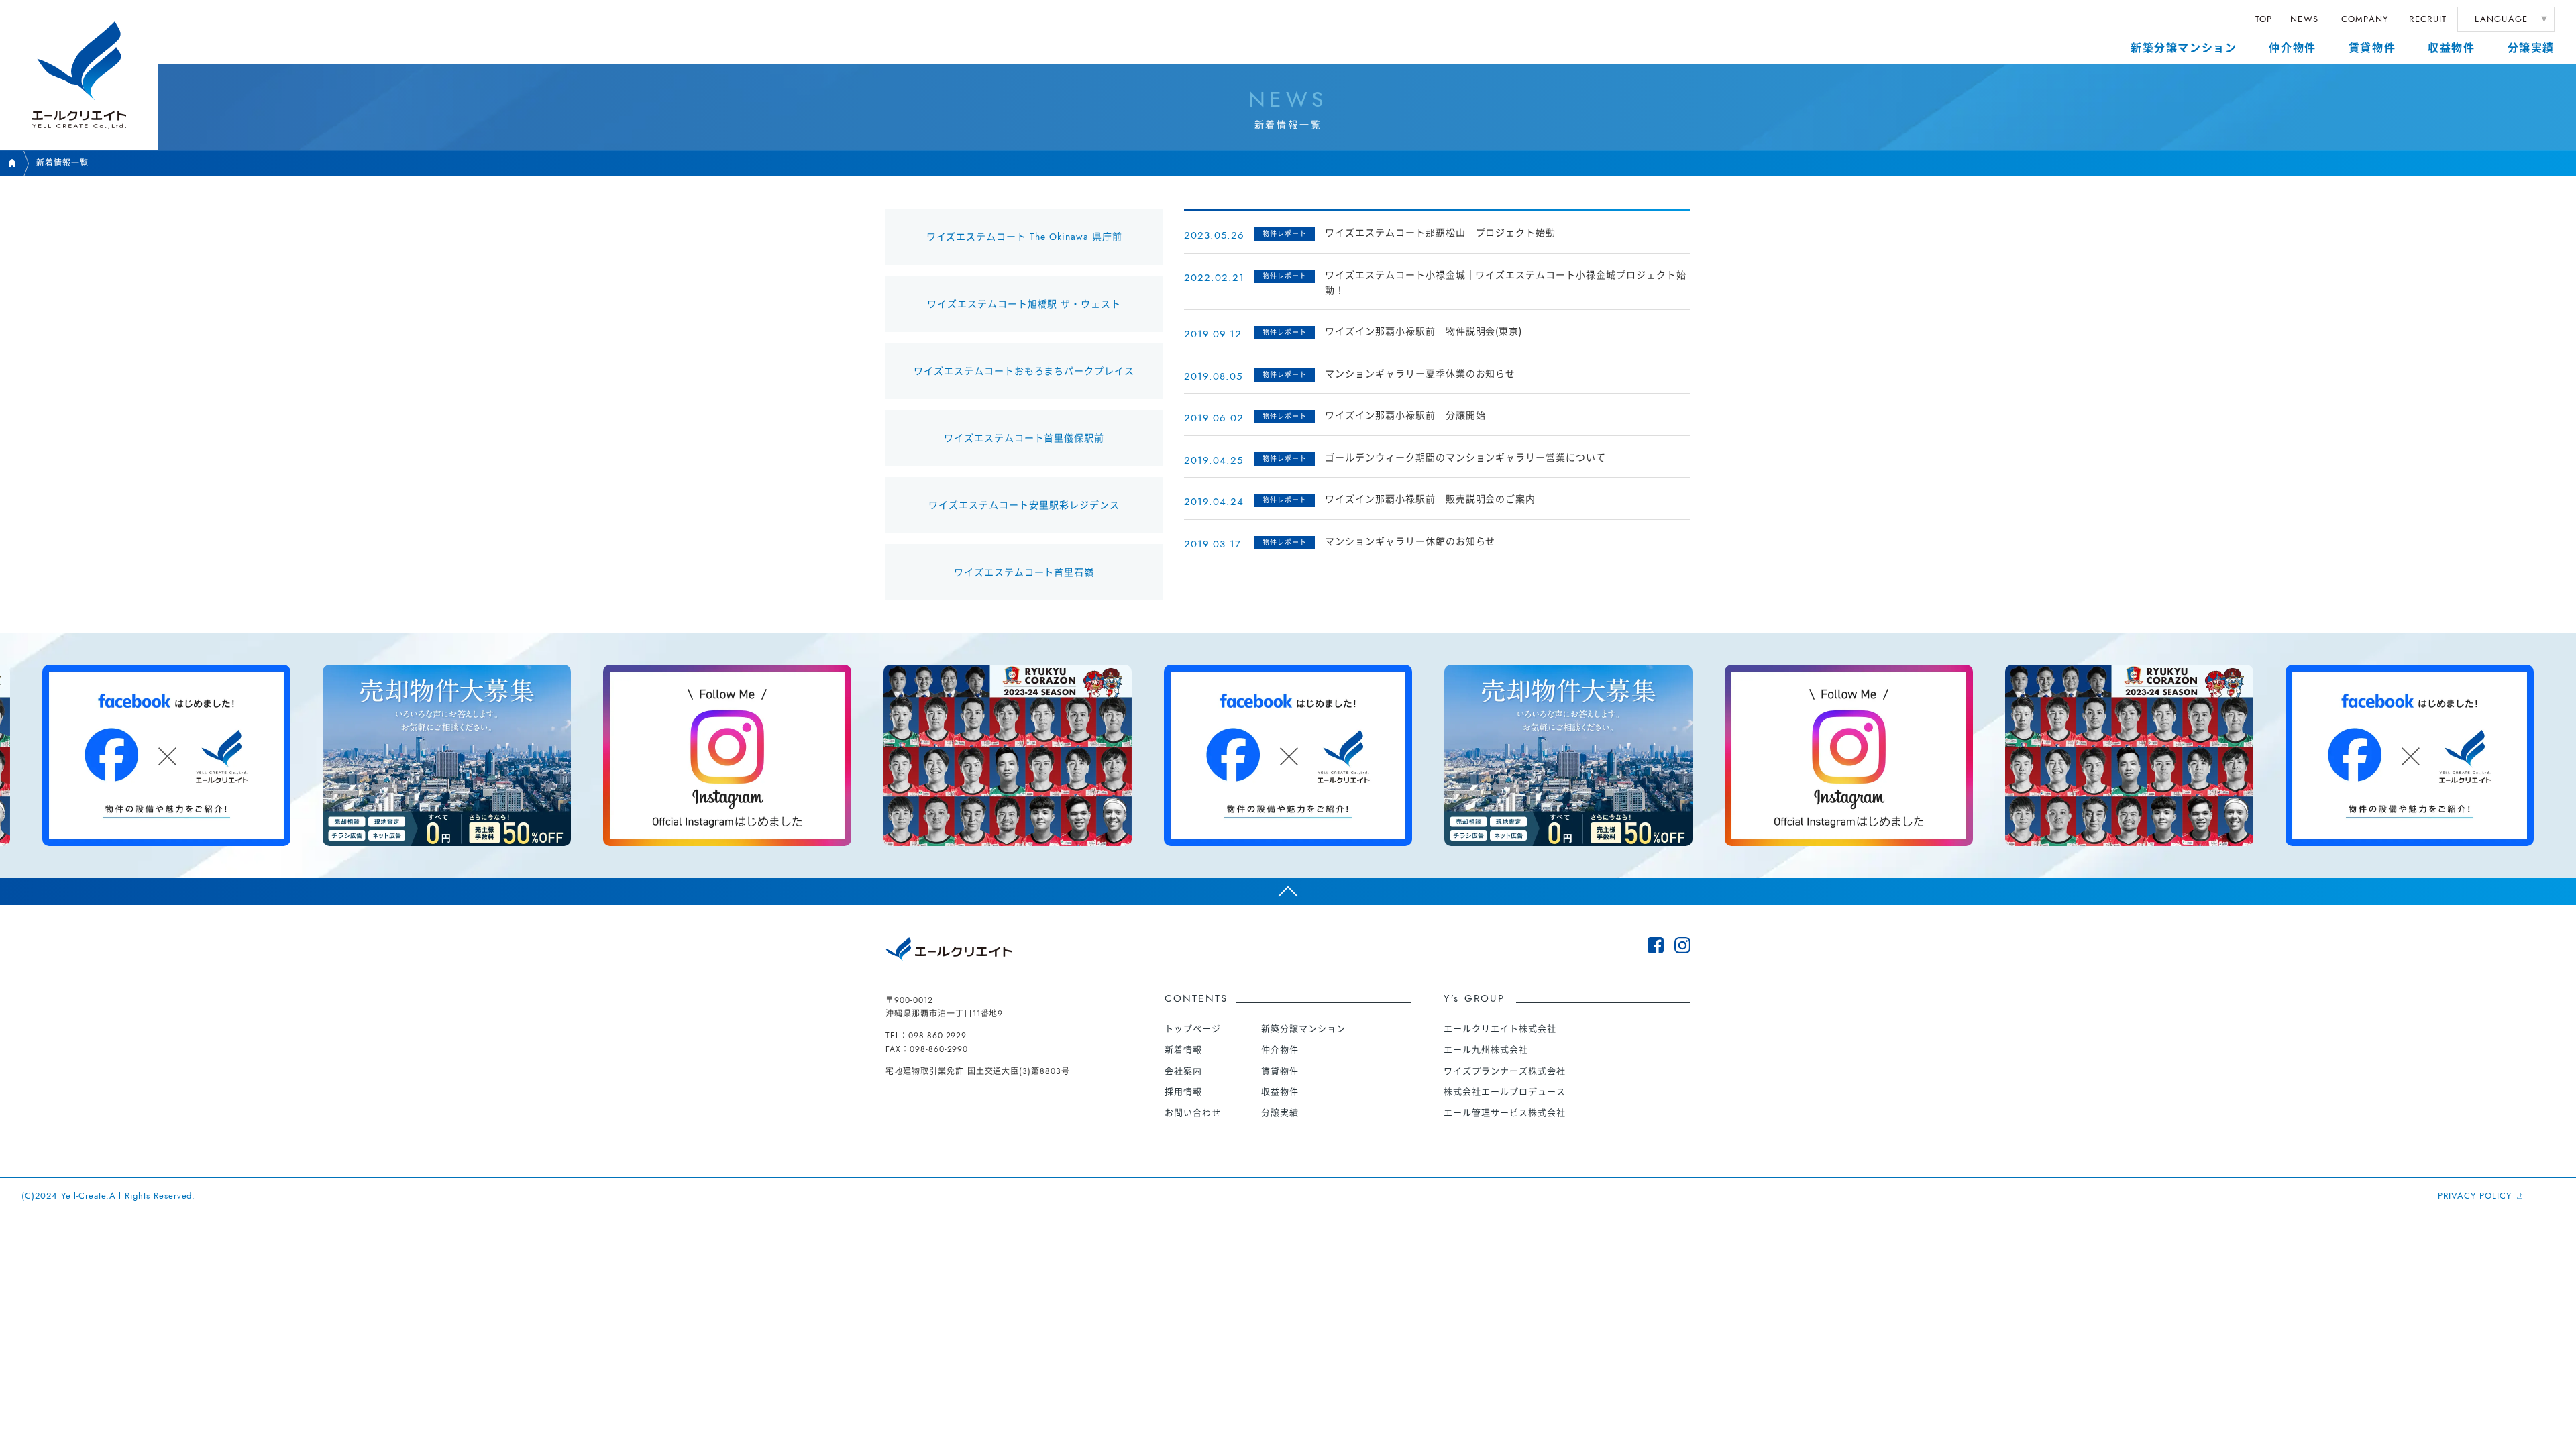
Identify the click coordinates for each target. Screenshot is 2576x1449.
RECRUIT (2428, 19)
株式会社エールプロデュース (1504, 1092)
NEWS (2304, 19)
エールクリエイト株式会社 (1500, 1029)
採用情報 (1183, 1092)
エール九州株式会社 (1486, 1050)
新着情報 (1183, 1050)
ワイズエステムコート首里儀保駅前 (1024, 438)
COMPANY (2365, 19)
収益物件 (2451, 48)
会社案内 (1183, 1071)
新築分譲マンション (2184, 48)
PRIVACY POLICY (2474, 1196)
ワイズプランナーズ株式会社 (1504, 1071)
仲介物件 (2292, 48)
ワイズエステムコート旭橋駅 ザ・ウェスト (1024, 304)
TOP (2264, 19)
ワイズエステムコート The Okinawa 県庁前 (1024, 237)
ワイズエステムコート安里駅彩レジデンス (1024, 505)
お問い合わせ (1193, 1113)
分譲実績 (2531, 48)
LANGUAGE (2501, 19)
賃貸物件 (2372, 48)
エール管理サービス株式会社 (1504, 1113)
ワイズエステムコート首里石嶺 (1024, 572)
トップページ (1193, 1029)
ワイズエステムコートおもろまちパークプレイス (1024, 371)
